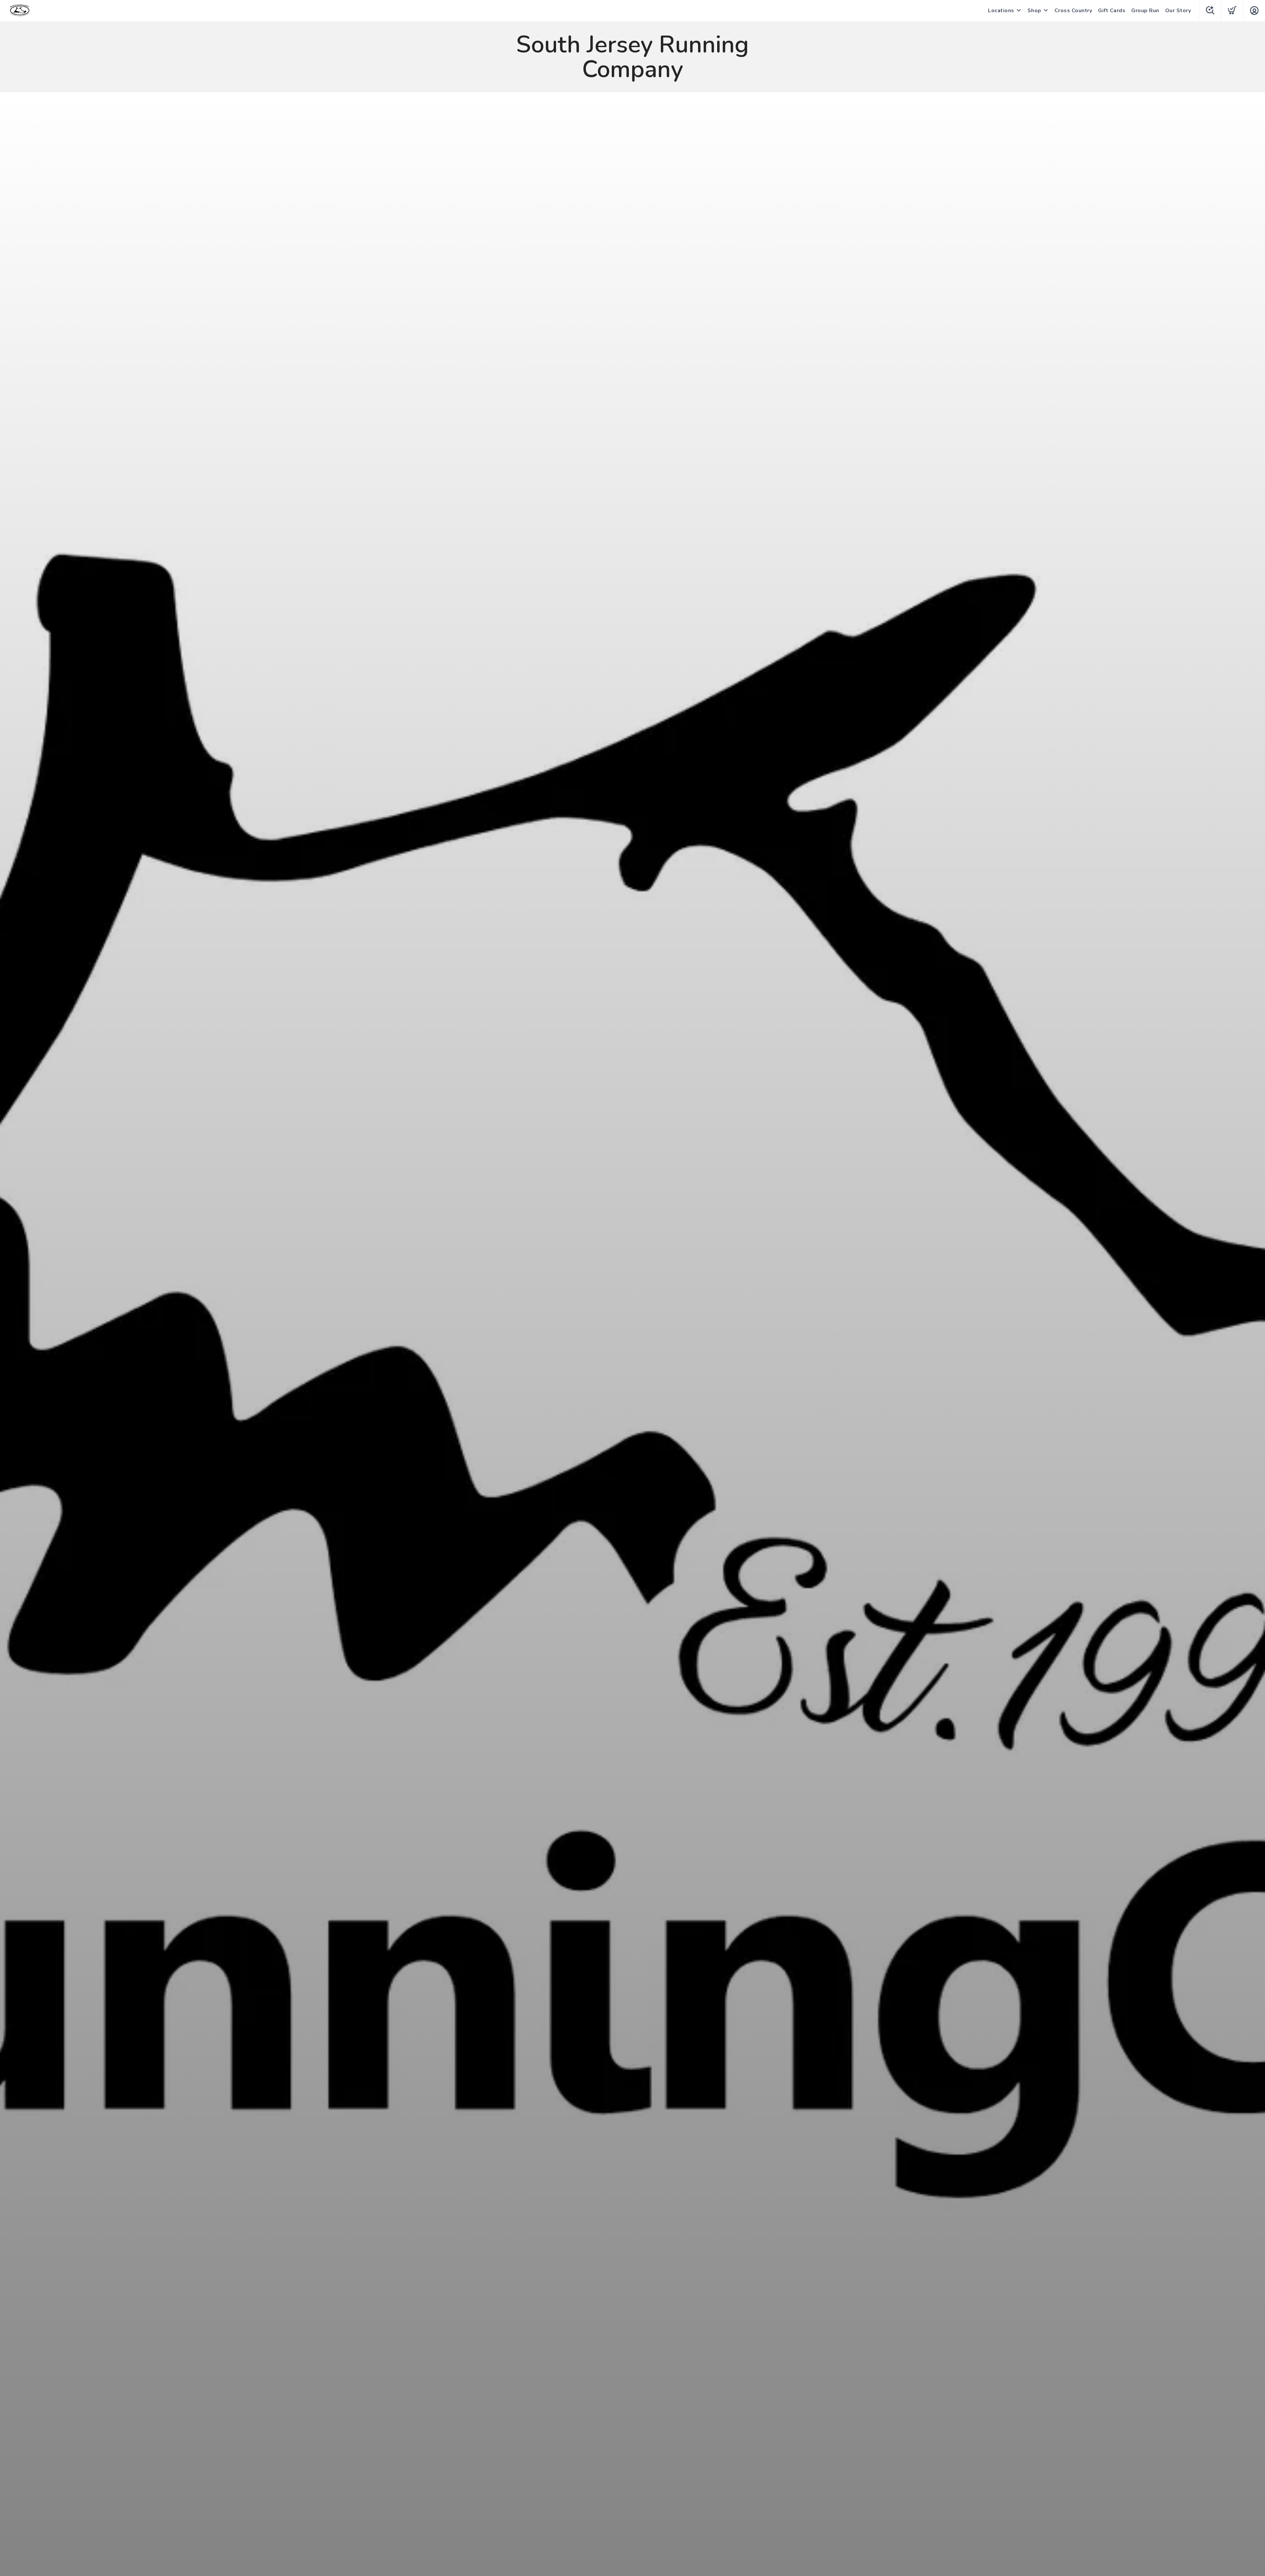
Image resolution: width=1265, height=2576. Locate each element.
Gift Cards (1112, 11)
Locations (1001, 11)
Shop (1034, 11)
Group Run (1145, 11)
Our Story (1178, 11)
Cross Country (1073, 11)
